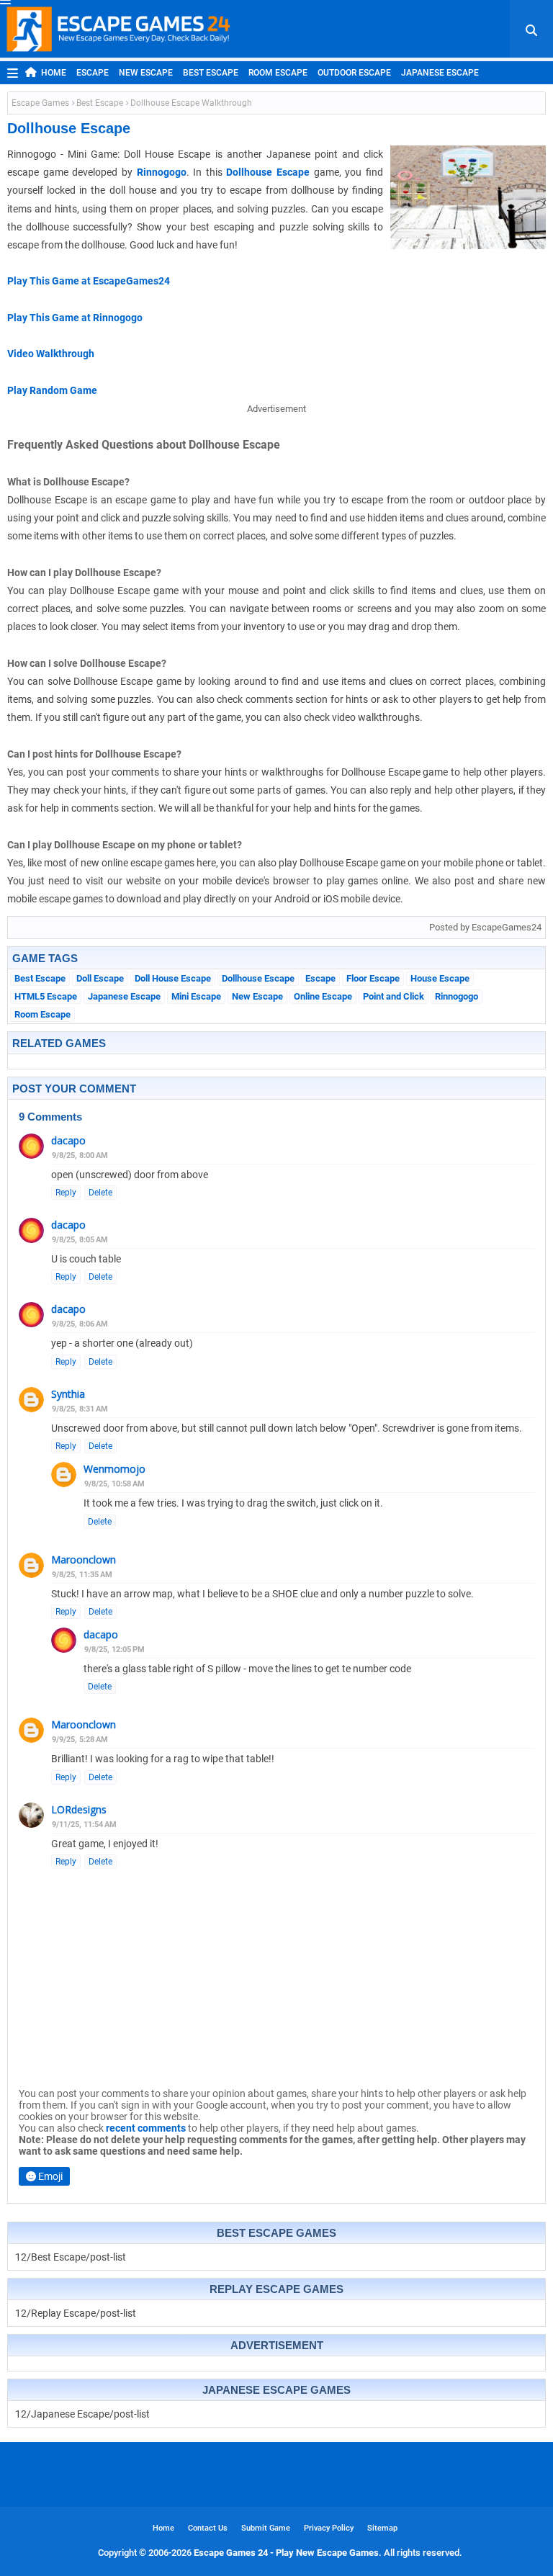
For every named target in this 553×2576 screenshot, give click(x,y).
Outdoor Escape (354, 73)
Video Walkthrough (51, 354)
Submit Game (266, 2528)
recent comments (146, 2128)
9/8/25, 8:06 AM (80, 1324)
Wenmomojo (114, 1469)
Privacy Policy (329, 2528)
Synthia (68, 1394)
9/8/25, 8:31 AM (80, 1409)
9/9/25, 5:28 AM (80, 1740)
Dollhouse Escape (268, 172)
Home (54, 73)
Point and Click (394, 996)
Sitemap (382, 2528)
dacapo (68, 1140)
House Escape (440, 978)
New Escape (146, 73)
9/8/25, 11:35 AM (82, 1575)
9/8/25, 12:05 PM (114, 1650)
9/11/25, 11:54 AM (84, 1825)
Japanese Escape (440, 73)
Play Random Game (52, 390)
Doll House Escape (173, 978)
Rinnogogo (162, 172)
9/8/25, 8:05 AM (80, 1240)
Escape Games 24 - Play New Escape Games (286, 2553)
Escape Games (40, 103)
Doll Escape (100, 978)
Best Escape (211, 73)
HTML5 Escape (46, 996)
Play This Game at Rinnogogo (75, 318)
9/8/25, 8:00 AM (80, 1155)
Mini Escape (196, 996)
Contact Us (208, 2528)
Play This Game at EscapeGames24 (89, 281)
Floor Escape (373, 978)
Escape (93, 73)
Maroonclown (84, 1559)
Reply (66, 1193)
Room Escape (278, 73)
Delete (100, 1193)
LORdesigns (79, 1809)
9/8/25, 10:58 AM (114, 1484)
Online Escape (323, 996)
